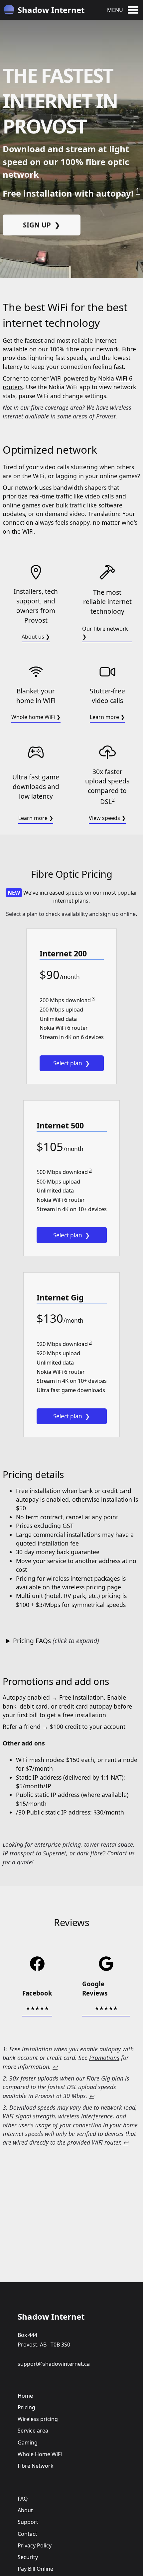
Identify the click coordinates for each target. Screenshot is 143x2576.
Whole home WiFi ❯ (36, 717)
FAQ (23, 2499)
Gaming (28, 2443)
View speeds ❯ (107, 818)
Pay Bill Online (35, 2569)
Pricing (26, 2407)
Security (28, 2557)
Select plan (68, 1063)
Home (25, 2396)
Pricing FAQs (56, 1641)
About (25, 2510)
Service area (33, 2431)
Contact (27, 2534)
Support (28, 2522)
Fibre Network (36, 2466)
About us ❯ (36, 637)
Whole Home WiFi (40, 2454)
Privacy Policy (35, 2545)
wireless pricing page (92, 1587)
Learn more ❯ (107, 717)
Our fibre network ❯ (105, 633)
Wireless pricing (38, 2419)
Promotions (104, 2058)
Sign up (37, 225)
